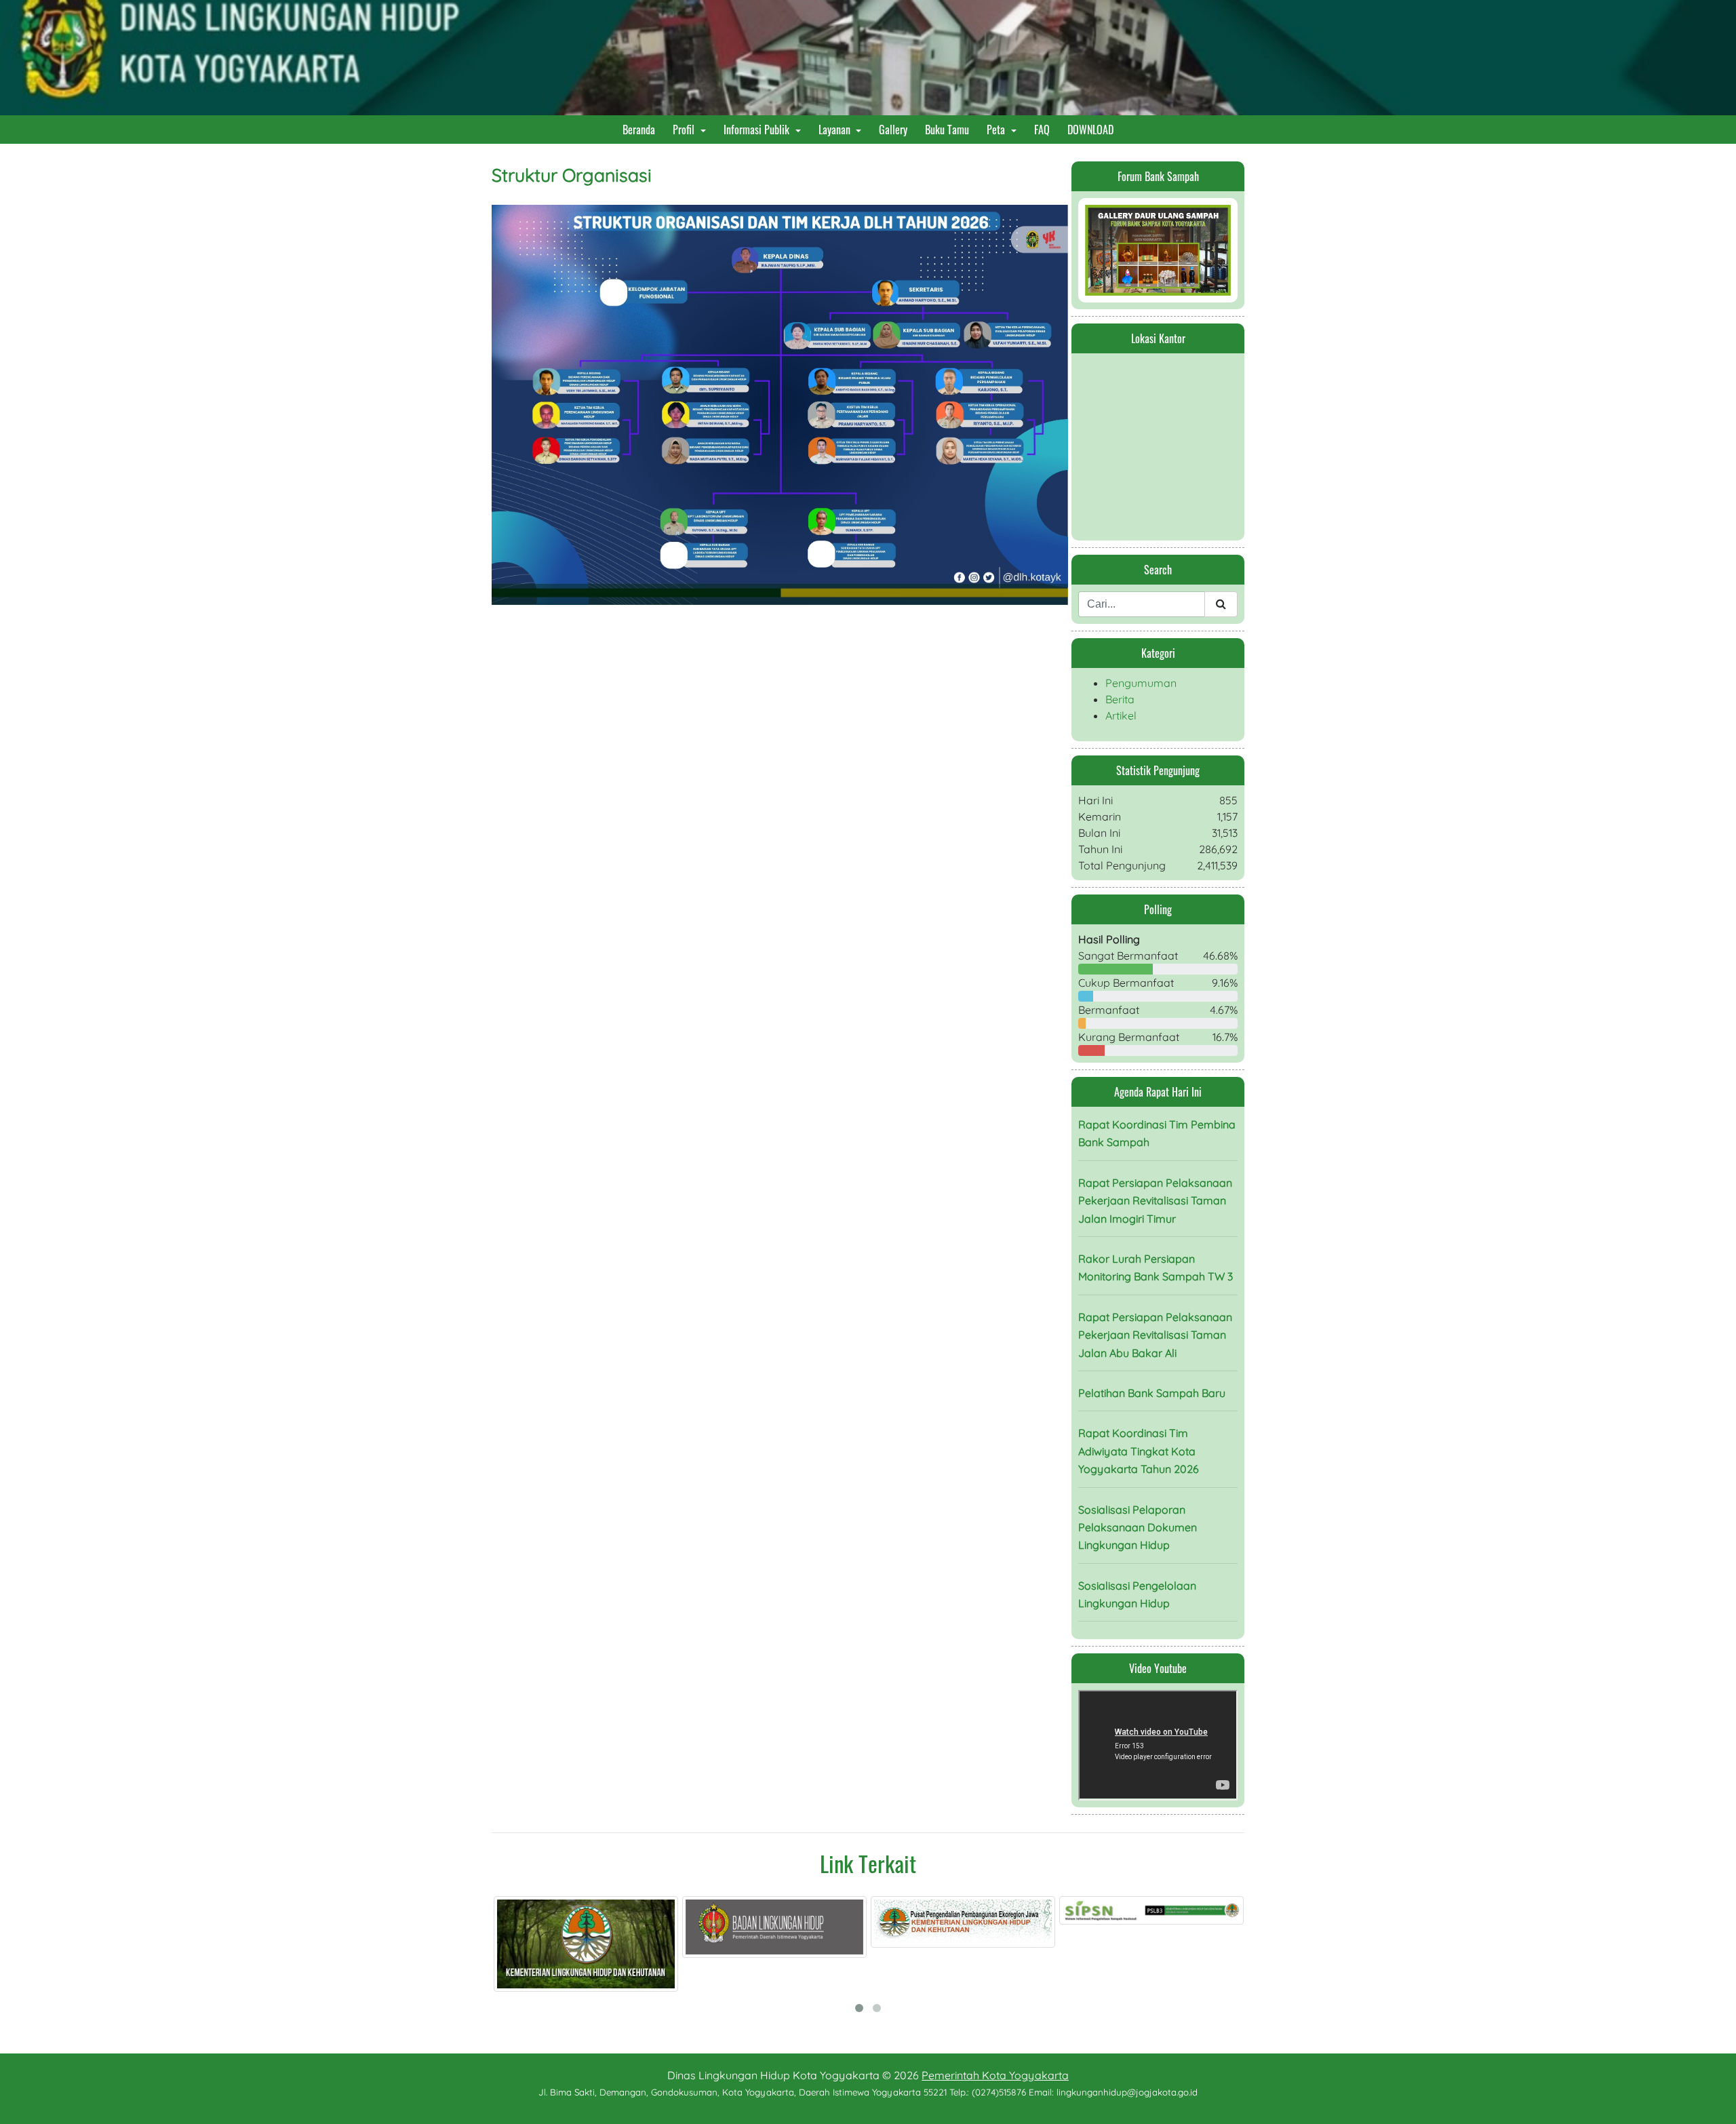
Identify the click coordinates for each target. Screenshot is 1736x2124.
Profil (685, 130)
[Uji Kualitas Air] (1185, 1914)
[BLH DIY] (619, 1927)
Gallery (896, 129)
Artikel (1121, 715)
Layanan (836, 130)
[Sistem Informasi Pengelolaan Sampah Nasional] (996, 1910)
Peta (997, 130)
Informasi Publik (758, 130)
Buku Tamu (950, 129)
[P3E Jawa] (808, 1922)
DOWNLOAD (1093, 129)
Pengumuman (1141, 683)
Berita (1120, 699)
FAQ (1045, 129)
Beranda (642, 129)
